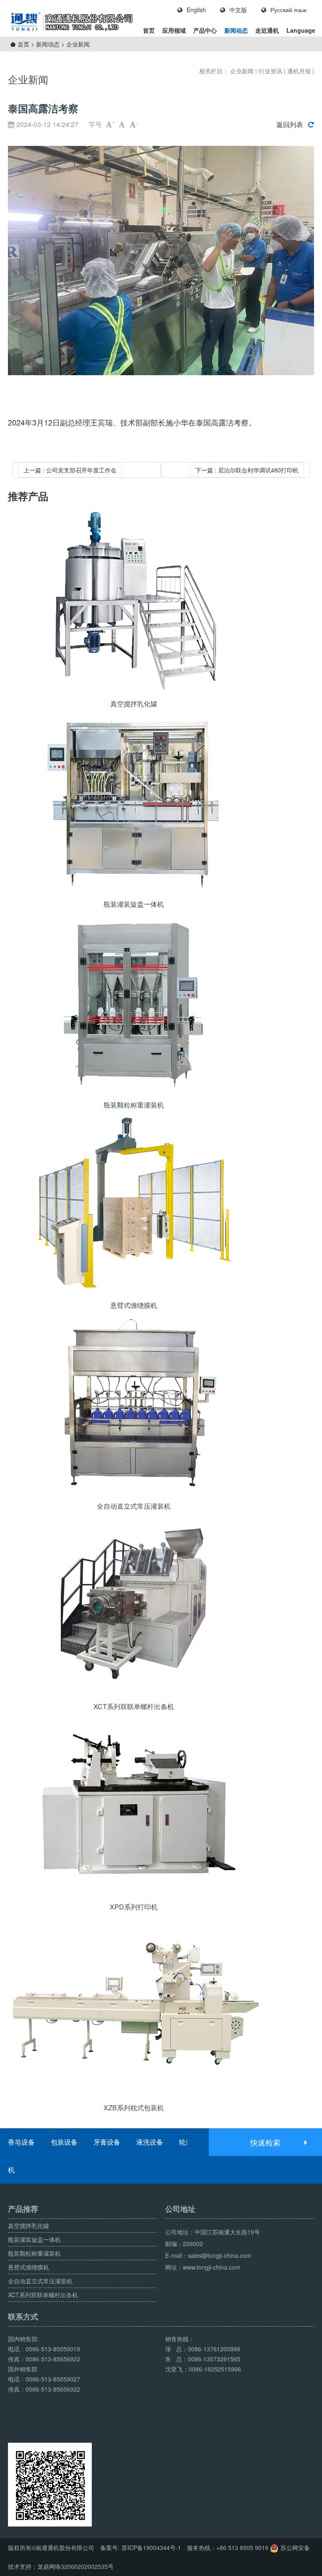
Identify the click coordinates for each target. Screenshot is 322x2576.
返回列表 (290, 125)
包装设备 (64, 2142)
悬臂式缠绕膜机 (29, 2267)
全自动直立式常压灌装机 (40, 2281)
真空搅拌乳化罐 (29, 2226)
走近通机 (267, 30)
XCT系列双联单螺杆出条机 (43, 2295)
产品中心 (205, 30)
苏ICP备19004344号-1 (151, 2547)
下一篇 (247, 470)
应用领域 (174, 30)
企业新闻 (78, 44)
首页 (149, 30)
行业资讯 (270, 71)
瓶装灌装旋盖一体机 (34, 2239)
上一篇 (70, 470)
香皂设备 (21, 2142)
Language (301, 30)
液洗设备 (150, 2142)
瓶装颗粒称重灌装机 (34, 2253)
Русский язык (288, 10)
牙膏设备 (107, 2142)
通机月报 (299, 71)
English (196, 10)
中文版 (238, 10)
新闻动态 (236, 30)
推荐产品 (28, 496)
